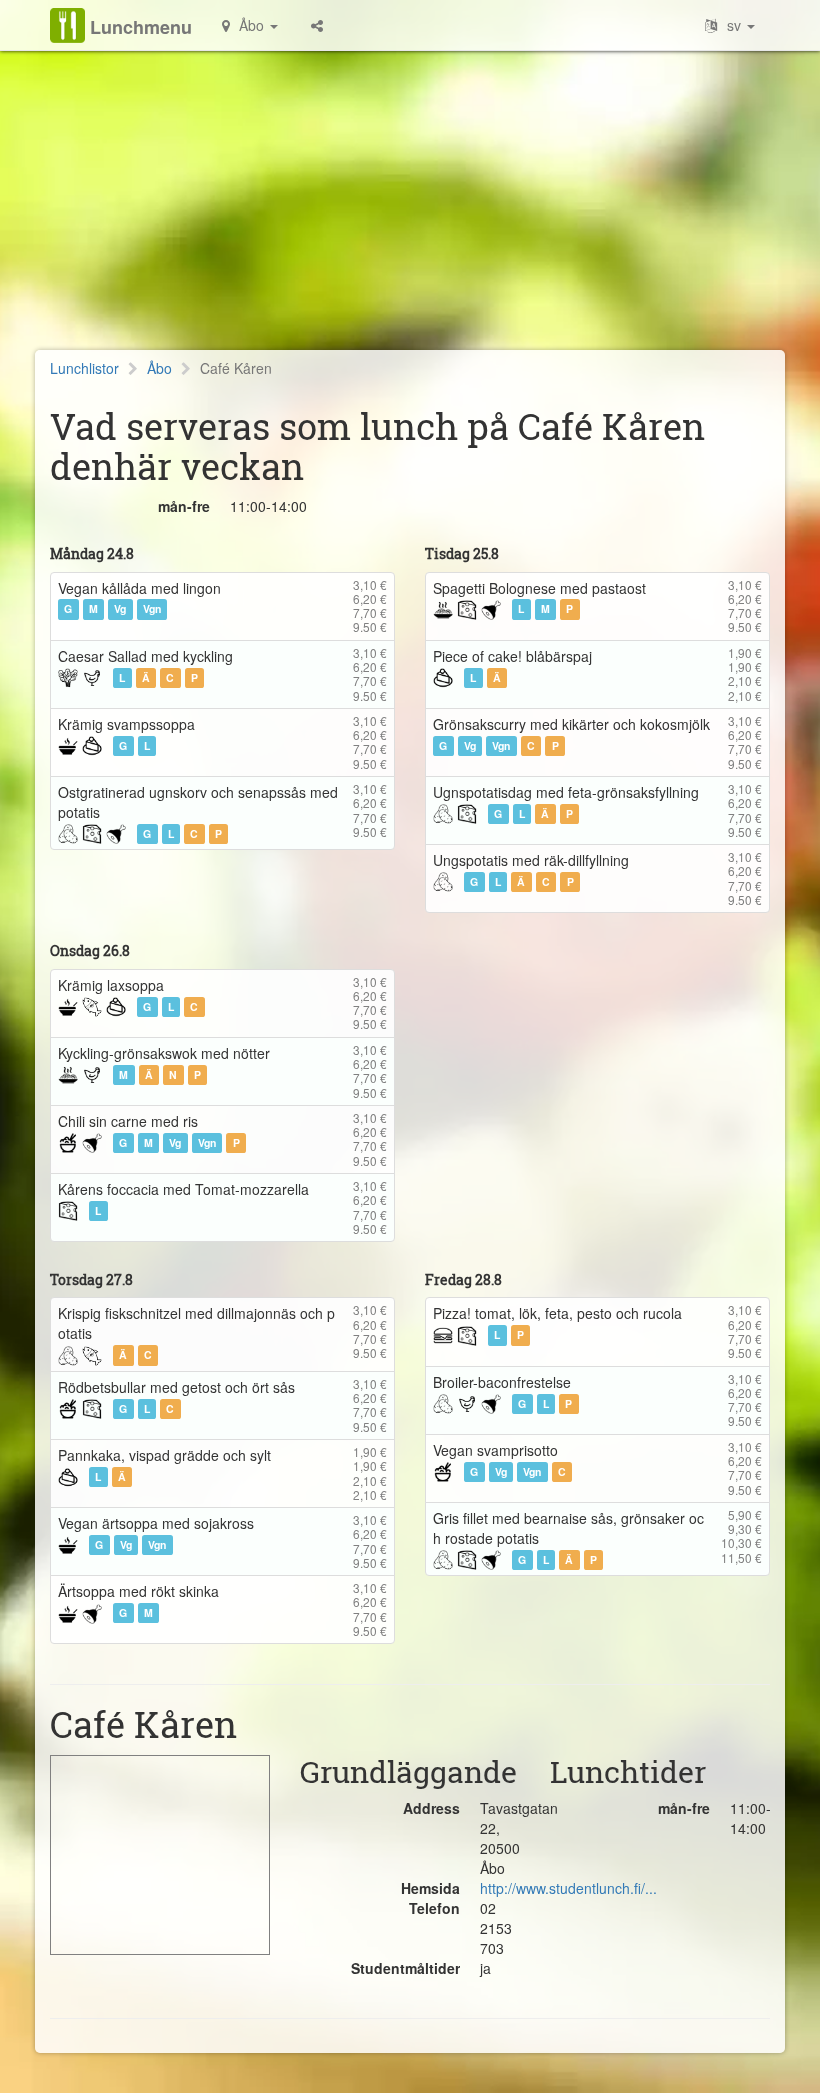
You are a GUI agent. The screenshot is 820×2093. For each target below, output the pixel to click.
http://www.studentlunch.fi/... (568, 1888)
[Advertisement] (410, 210)
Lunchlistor (84, 368)
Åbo (159, 368)
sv (734, 25)
